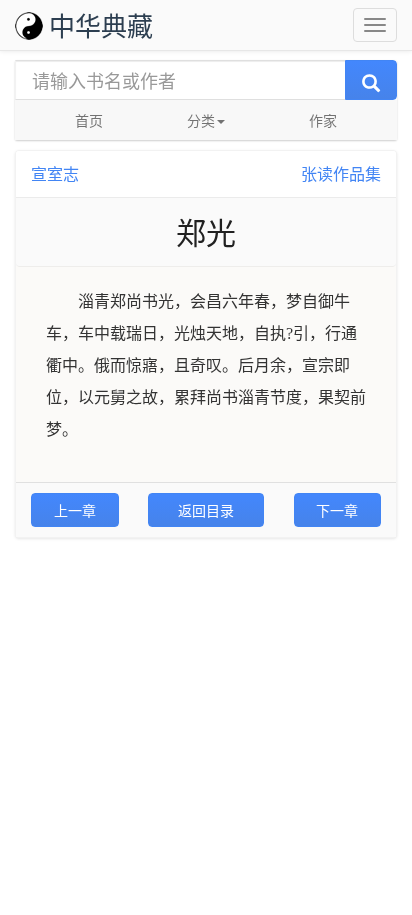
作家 (323, 120)
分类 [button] (201, 120)
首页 (89, 120)
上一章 (75, 510)
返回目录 (206, 510)
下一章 (337, 510)
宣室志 (55, 173)
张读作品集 (341, 173)
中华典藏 (101, 24)
